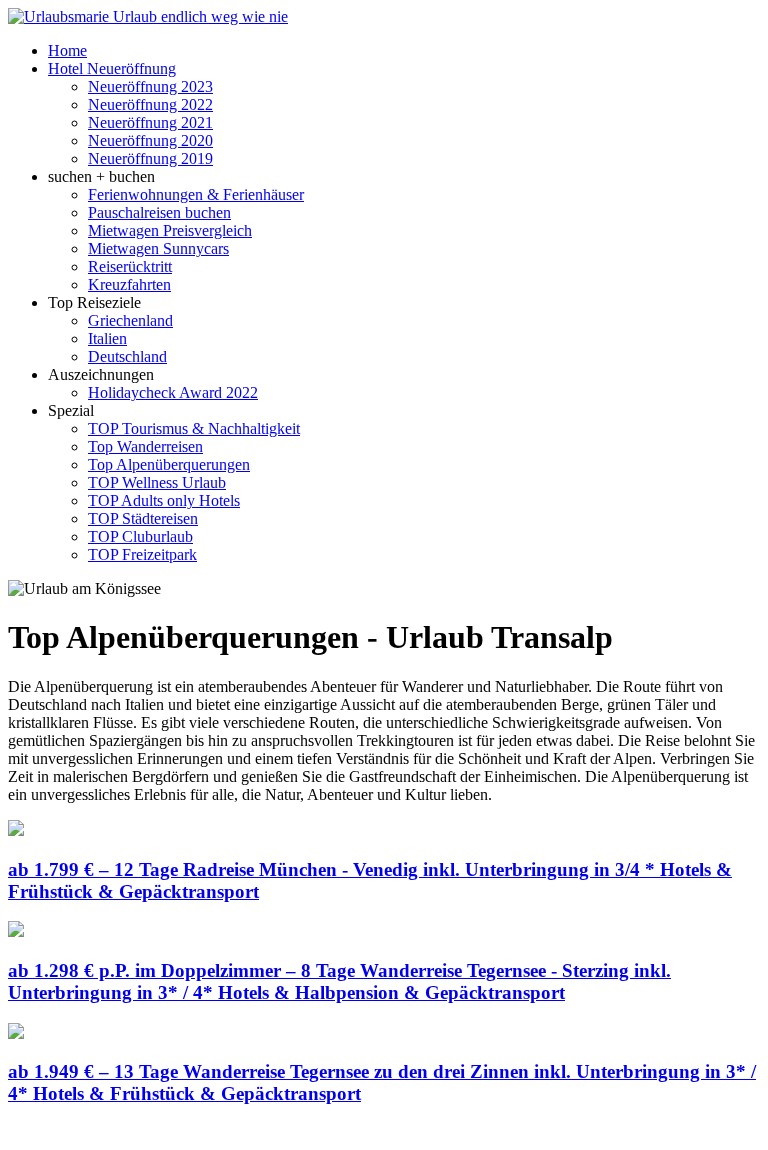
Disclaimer (342, 1132)
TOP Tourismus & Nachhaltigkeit (194, 428)
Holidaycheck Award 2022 (173, 392)
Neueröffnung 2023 (150, 86)
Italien (107, 338)
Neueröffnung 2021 (150, 122)
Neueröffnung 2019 (150, 158)
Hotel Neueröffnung (112, 68)
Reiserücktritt (130, 266)
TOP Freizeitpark (142, 554)
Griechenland (130, 320)
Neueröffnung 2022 (150, 104)
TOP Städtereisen (143, 518)
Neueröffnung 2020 (150, 140)
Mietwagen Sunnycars (158, 248)
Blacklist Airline (201, 1132)
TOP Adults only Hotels (164, 500)
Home (67, 50)
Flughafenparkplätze (74, 1132)
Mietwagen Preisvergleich (170, 230)
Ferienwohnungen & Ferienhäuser (196, 194)
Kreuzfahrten (129, 284)
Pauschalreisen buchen (159, 212)
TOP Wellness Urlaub (157, 482)
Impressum (508, 1132)
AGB (279, 1132)
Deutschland (127, 356)
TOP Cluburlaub (140, 536)
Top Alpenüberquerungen (169, 464)
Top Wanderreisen (145, 446)
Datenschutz (426, 1132)
